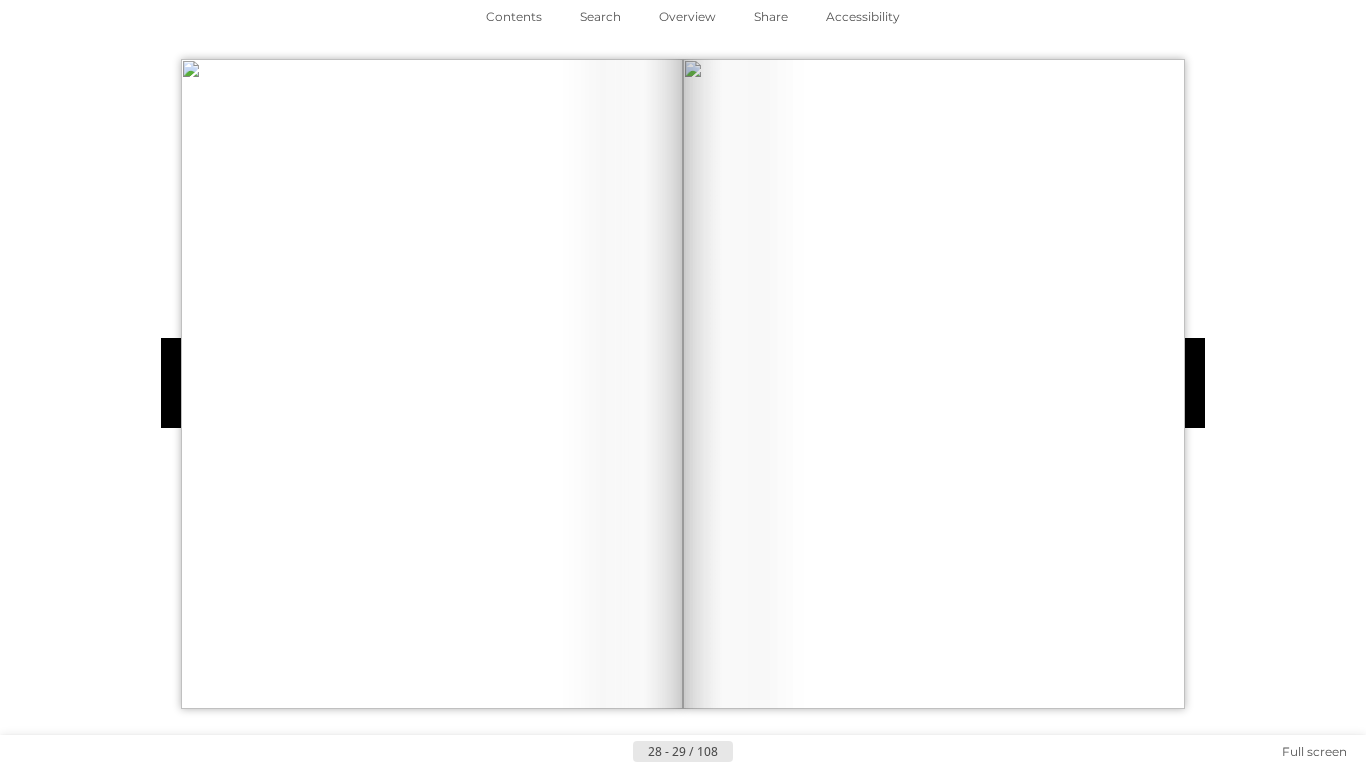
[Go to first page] (585, 752)
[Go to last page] (781, 752)
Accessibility (863, 16)
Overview (687, 16)
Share (771, 16)
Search (600, 16)
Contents (514, 16)
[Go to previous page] (617, 752)
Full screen (1314, 751)
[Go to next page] (749, 752)
